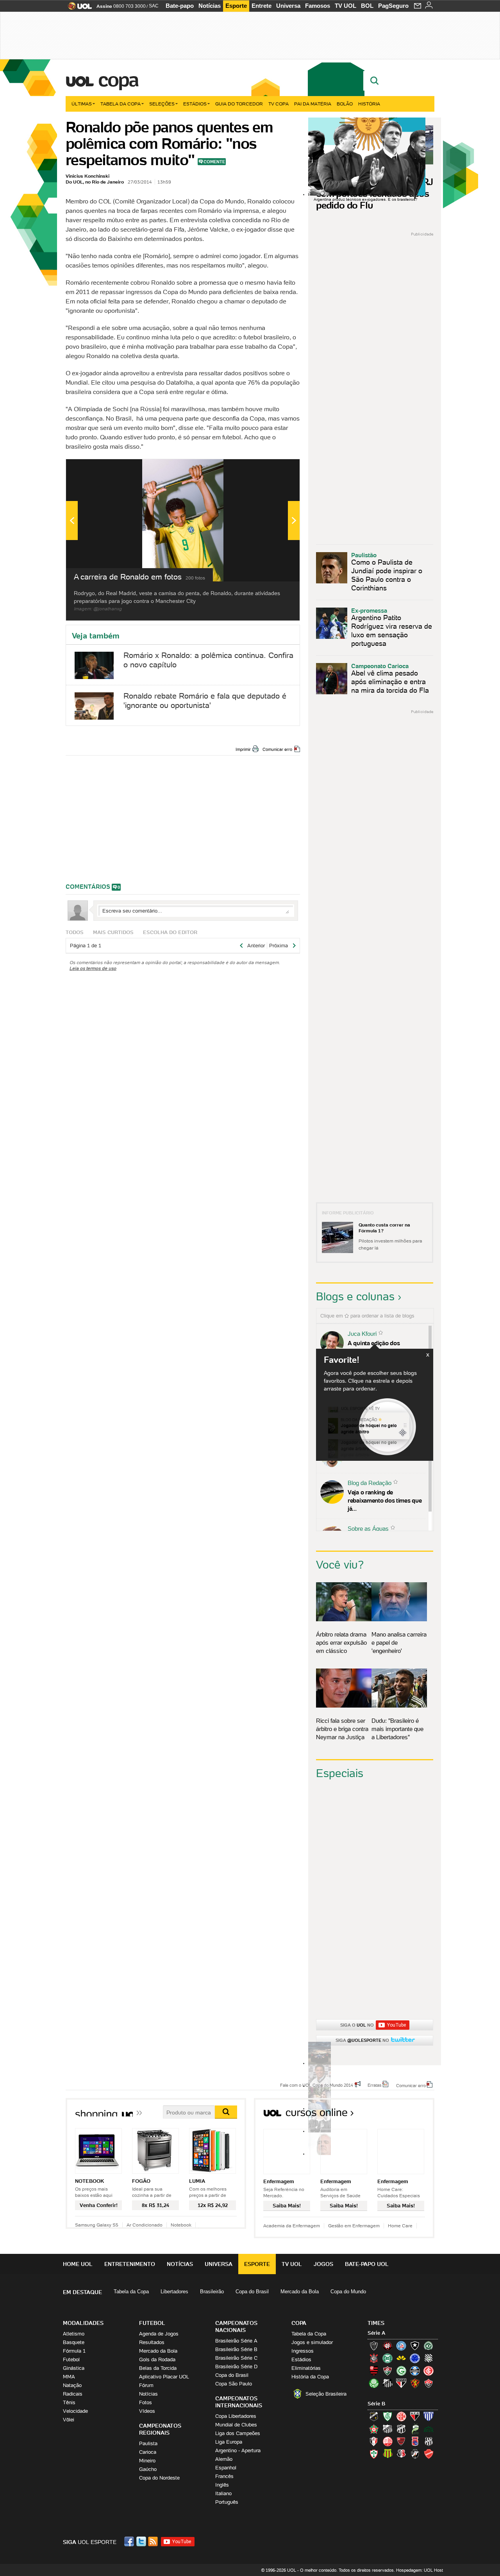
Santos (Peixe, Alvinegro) (387, 2383)
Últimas (82, 104)
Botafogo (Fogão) (415, 2346)
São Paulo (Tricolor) (401, 2383)
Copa (118, 80)
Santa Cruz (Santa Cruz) (401, 2454)
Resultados (152, 2342)
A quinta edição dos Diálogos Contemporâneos (383, 1347)
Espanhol (226, 2468)
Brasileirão (212, 2292)
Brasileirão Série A (236, 2341)
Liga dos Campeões (238, 2433)
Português (227, 2502)
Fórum (146, 2385)
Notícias (210, 6)
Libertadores (174, 2292)
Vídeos (147, 2411)
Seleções (162, 104)
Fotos (146, 2402)
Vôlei (69, 2420)
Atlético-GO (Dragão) (415, 2416)
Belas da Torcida (158, 2368)
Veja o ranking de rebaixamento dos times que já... (385, 1500)
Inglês (222, 2485)
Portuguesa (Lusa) (374, 2454)
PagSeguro (393, 6)
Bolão (345, 104)
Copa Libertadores (236, 2416)
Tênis (69, 2402)
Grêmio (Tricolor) (415, 2371)
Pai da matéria (313, 104)
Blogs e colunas (355, 1296)
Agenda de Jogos (159, 2334)
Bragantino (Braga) (387, 2429)
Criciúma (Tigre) (401, 2358)
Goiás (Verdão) (401, 2371)
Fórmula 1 (74, 2351)
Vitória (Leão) (429, 2383)
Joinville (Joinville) (374, 2441)
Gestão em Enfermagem (354, 2226)
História (369, 104)
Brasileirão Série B (236, 2349)
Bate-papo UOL (367, 2264)
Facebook (130, 2541)
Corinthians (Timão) (374, 2358)
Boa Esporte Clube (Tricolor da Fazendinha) (374, 2429)
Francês (224, 2476)
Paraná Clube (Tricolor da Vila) (415, 2441)
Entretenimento (130, 2264)
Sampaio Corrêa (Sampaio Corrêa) (387, 2454)
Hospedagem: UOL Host (420, 2570)
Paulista (148, 2443)
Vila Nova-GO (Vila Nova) (429, 2454)
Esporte (236, 6)
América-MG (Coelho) (387, 2416)
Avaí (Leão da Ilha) (429, 2416)
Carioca (148, 2452)
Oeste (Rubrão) (401, 2441)
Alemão (224, 2459)
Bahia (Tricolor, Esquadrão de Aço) (401, 2346)
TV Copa (279, 104)
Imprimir (243, 749)
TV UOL (346, 6)
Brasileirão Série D (236, 2367)
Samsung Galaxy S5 (97, 2225)
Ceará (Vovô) (401, 2429)
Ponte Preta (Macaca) (429, 2441)
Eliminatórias (306, 2368)
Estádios (195, 104)
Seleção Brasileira (326, 2394)
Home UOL (78, 2264)
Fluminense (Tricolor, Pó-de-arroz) (387, 2371)
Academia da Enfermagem (292, 2226)
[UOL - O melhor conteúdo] (78, 8)
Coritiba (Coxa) (387, 2358)
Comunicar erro (277, 749)
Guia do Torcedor (239, 104)
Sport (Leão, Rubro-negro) (415, 2383)
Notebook (181, 2225)
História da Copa (310, 2377)
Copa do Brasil (252, 2292)
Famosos (318, 6)
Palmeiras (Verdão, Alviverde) (374, 2383)
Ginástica (74, 2368)
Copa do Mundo (348, 2292)
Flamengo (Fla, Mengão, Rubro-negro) (374, 2371)
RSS (154, 2541)
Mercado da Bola (300, 2292)
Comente (214, 162)
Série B (376, 2404)
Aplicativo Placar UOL (164, 2377)
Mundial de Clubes (236, 2425)
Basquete (74, 2342)
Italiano (223, 2493)
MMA (69, 2377)
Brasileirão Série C (236, 2358)
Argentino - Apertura (238, 2450)
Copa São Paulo (234, 2384)
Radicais (73, 2394)
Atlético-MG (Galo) (374, 2346)
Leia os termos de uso (93, 968)
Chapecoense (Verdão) (429, 2346)
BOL (367, 6)
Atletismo (74, 2334)
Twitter (142, 2541)
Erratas (375, 2085)
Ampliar (275, 469)
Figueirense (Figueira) (429, 2358)
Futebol (71, 2359)
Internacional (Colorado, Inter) (429, 2371)
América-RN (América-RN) (401, 2416)
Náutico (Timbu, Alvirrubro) (387, 2441)
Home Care (400, 2226)
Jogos (323, 2264)
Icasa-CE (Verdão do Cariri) (429, 2429)
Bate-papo (180, 6)
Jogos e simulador (312, 2342)
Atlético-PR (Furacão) (387, 2346)
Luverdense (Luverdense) (415, 2429)
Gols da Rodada (157, 2359)
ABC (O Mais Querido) (374, 2416)
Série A (376, 2333)
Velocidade (75, 2411)
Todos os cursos (408, 2115)
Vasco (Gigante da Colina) (415, 2454)
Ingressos (303, 2351)
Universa (288, 6)
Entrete (262, 6)
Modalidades (83, 2323)
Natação (72, 2385)
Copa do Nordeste (159, 2478)
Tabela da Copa (121, 104)
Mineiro (147, 2461)
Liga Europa (229, 2442)
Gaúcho (148, 2469)
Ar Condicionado (145, 2225)
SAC (154, 6)
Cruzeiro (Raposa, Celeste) (415, 2358)
